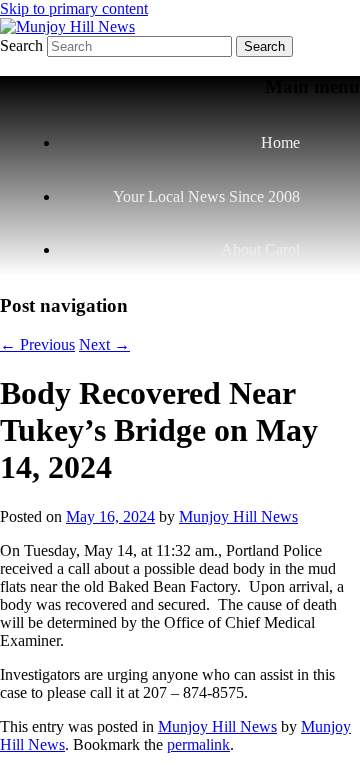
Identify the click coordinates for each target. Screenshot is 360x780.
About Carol (260, 249)
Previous (37, 344)
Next (104, 344)
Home (280, 142)
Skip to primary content (74, 8)
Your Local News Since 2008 (206, 196)
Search (21, 45)
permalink (198, 744)
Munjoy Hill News (238, 516)
